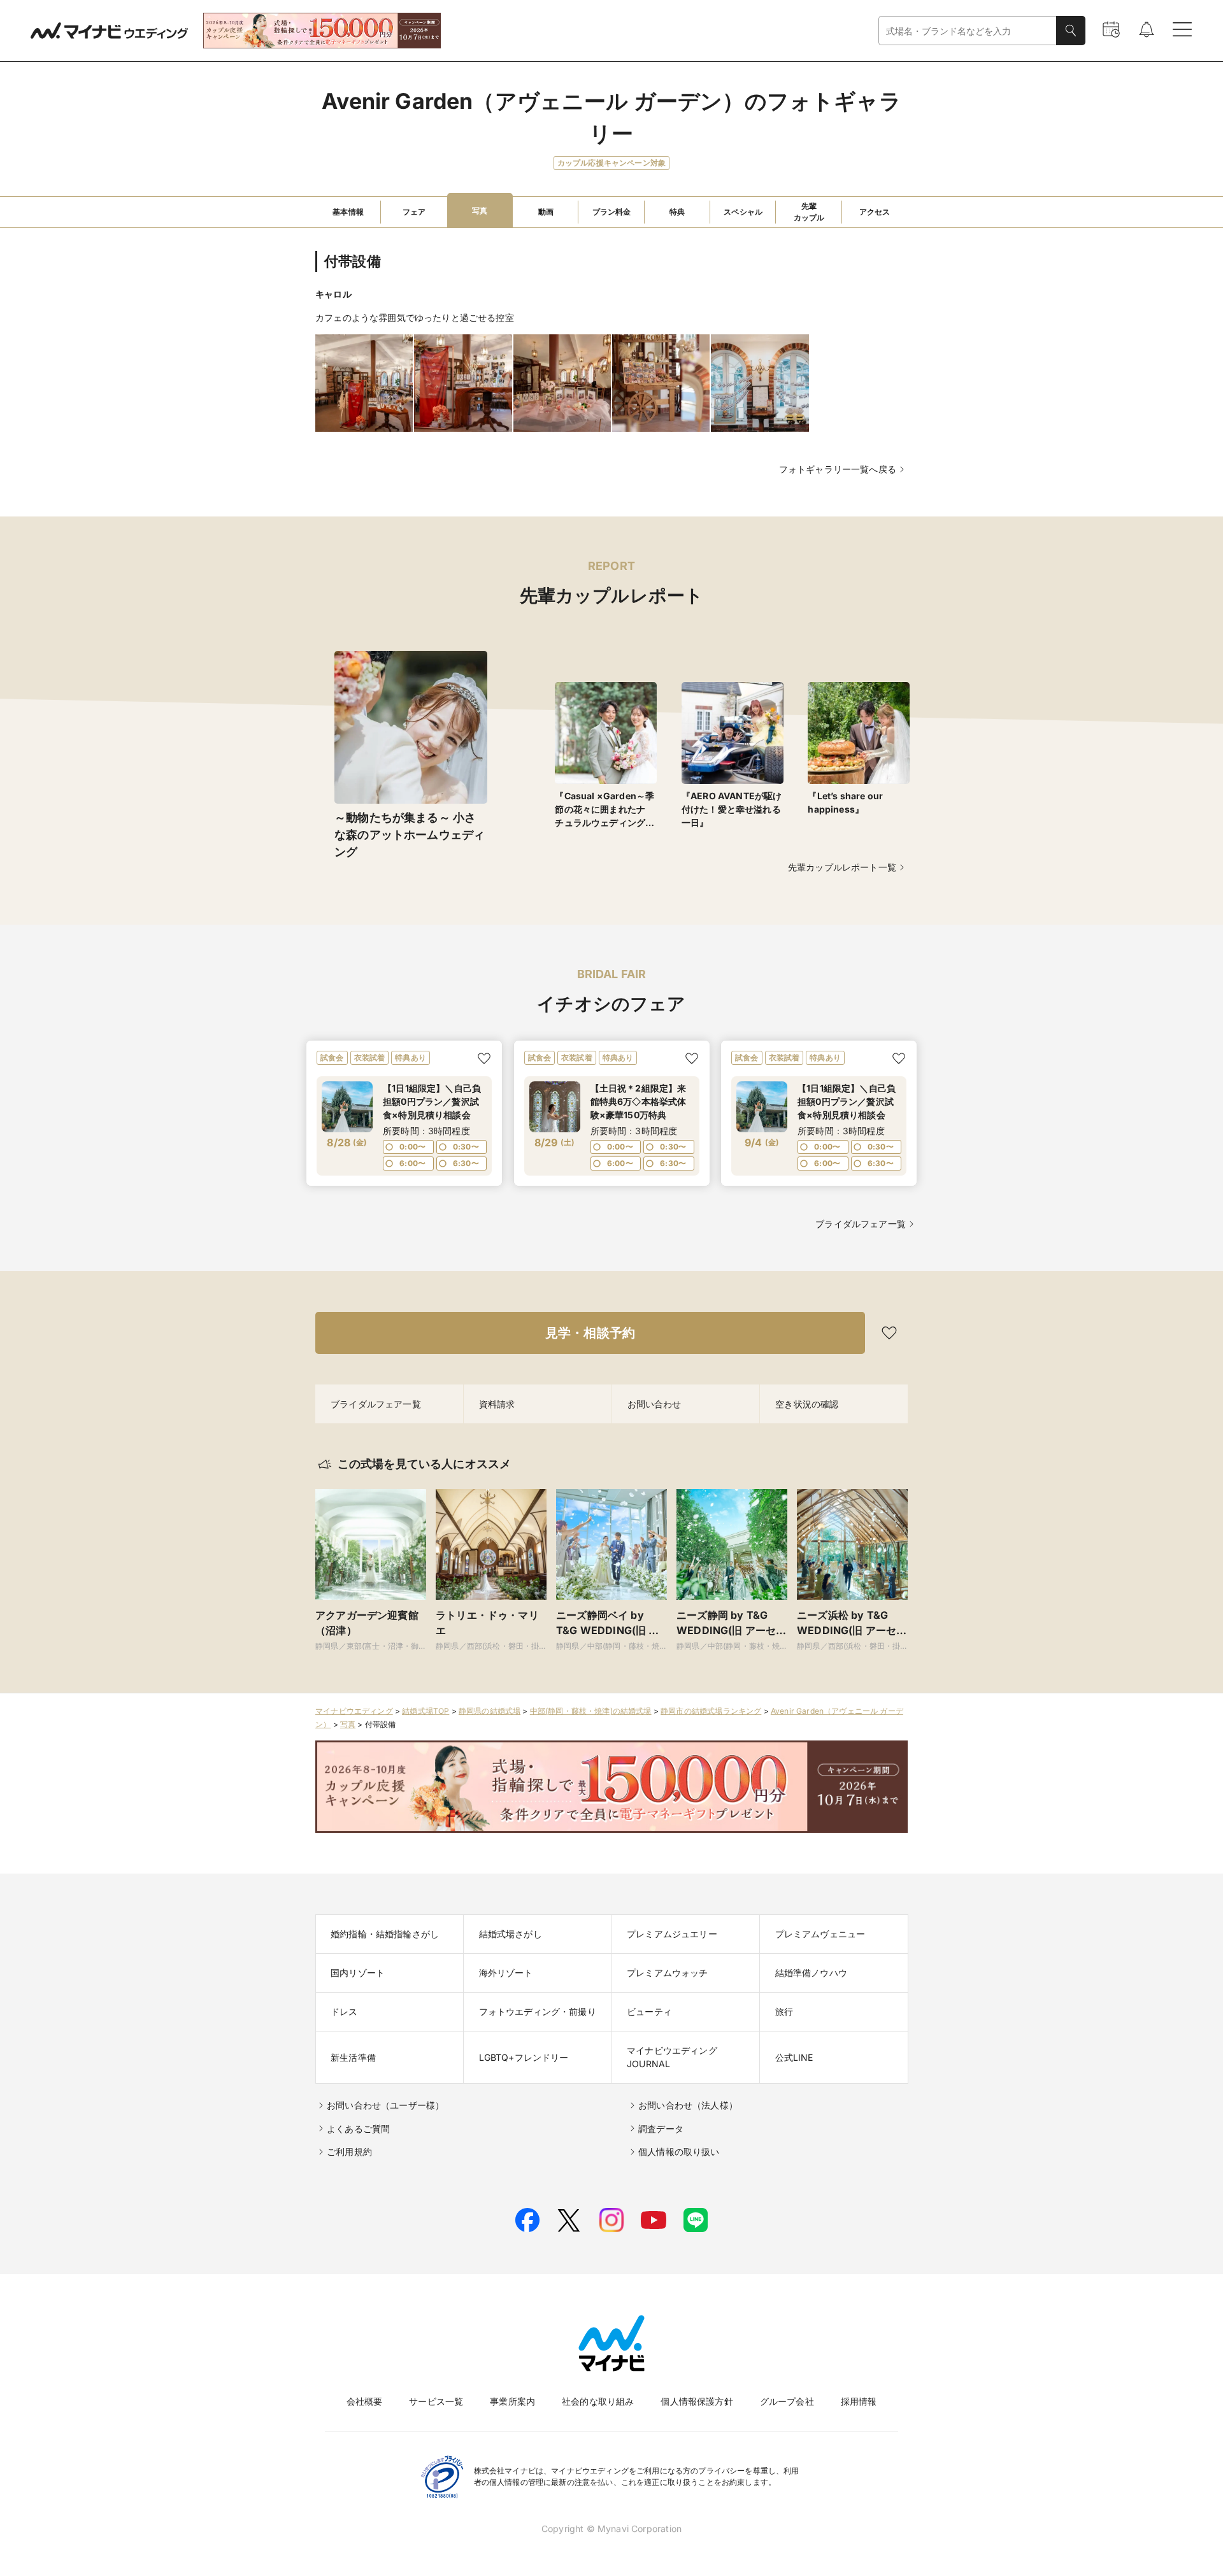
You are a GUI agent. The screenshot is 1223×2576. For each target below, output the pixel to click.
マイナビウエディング (354, 1711)
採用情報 (859, 2401)
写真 (348, 1724)
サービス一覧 (436, 2401)
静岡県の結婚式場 (490, 1711)
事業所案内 (512, 2401)
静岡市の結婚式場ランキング (711, 1711)
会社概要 (365, 2401)
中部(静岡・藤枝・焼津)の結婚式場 (591, 1711)
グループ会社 (787, 2401)
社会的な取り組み (598, 2401)
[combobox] (968, 31)
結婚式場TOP (426, 1711)
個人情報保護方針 (697, 2401)
